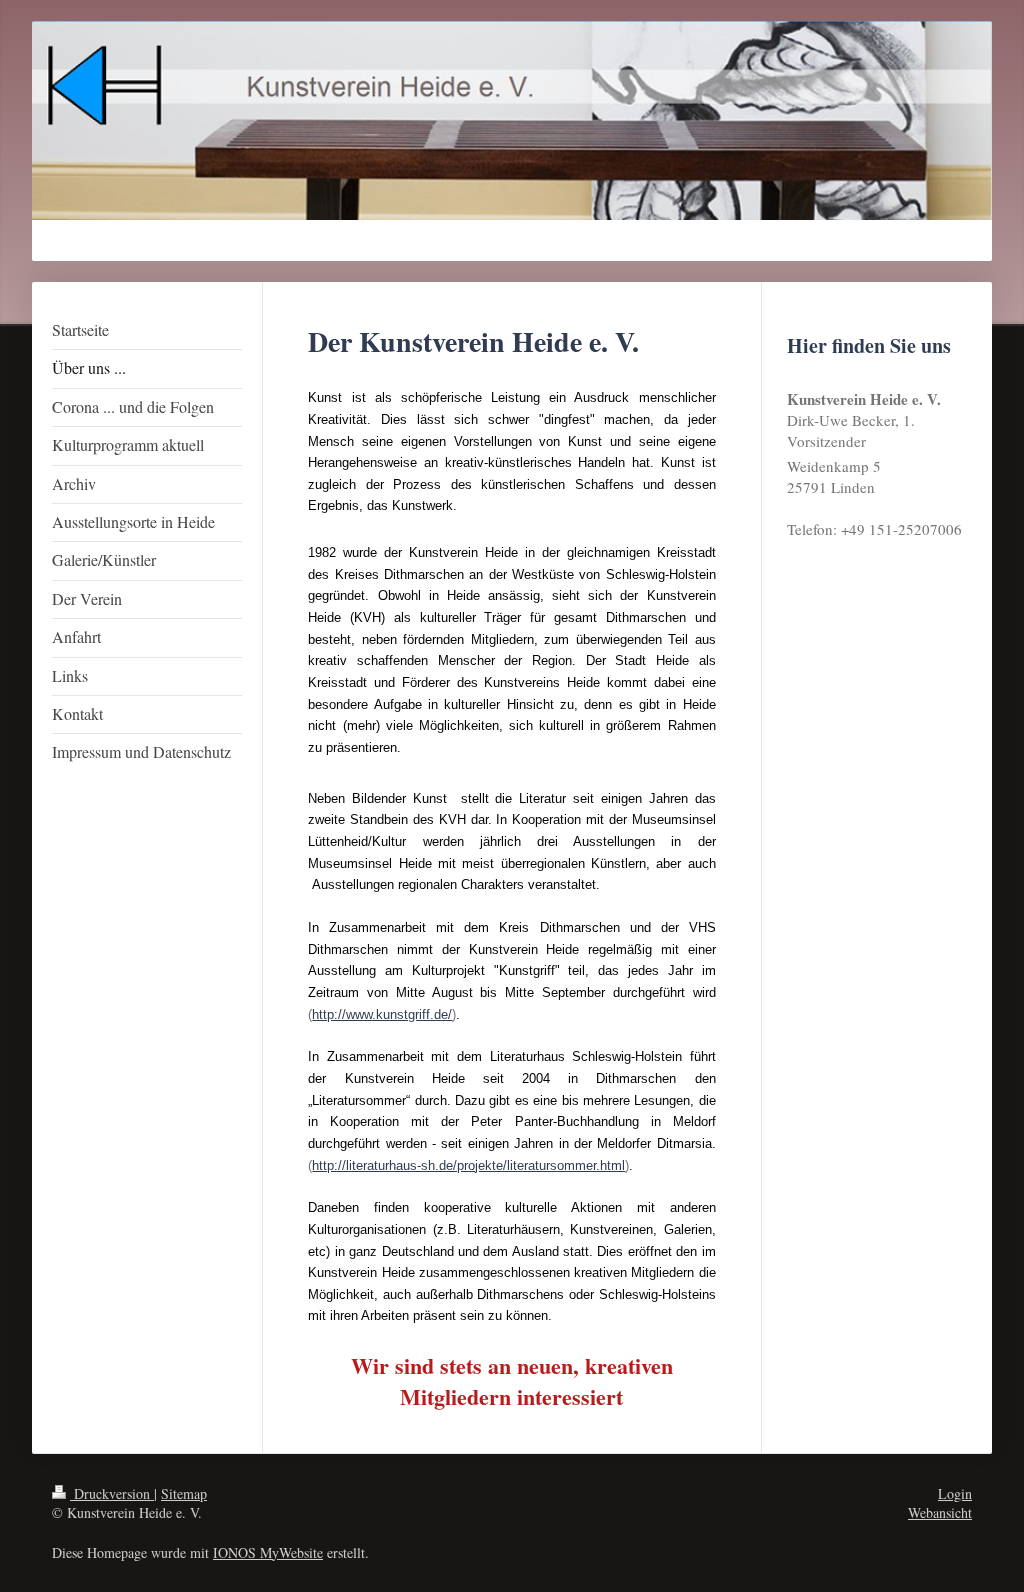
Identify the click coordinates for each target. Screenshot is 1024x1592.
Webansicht (940, 1512)
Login (955, 1493)
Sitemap (184, 1493)
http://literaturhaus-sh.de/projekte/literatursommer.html (468, 1165)
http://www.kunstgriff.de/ (382, 1014)
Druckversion (112, 1493)
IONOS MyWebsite (268, 1552)
